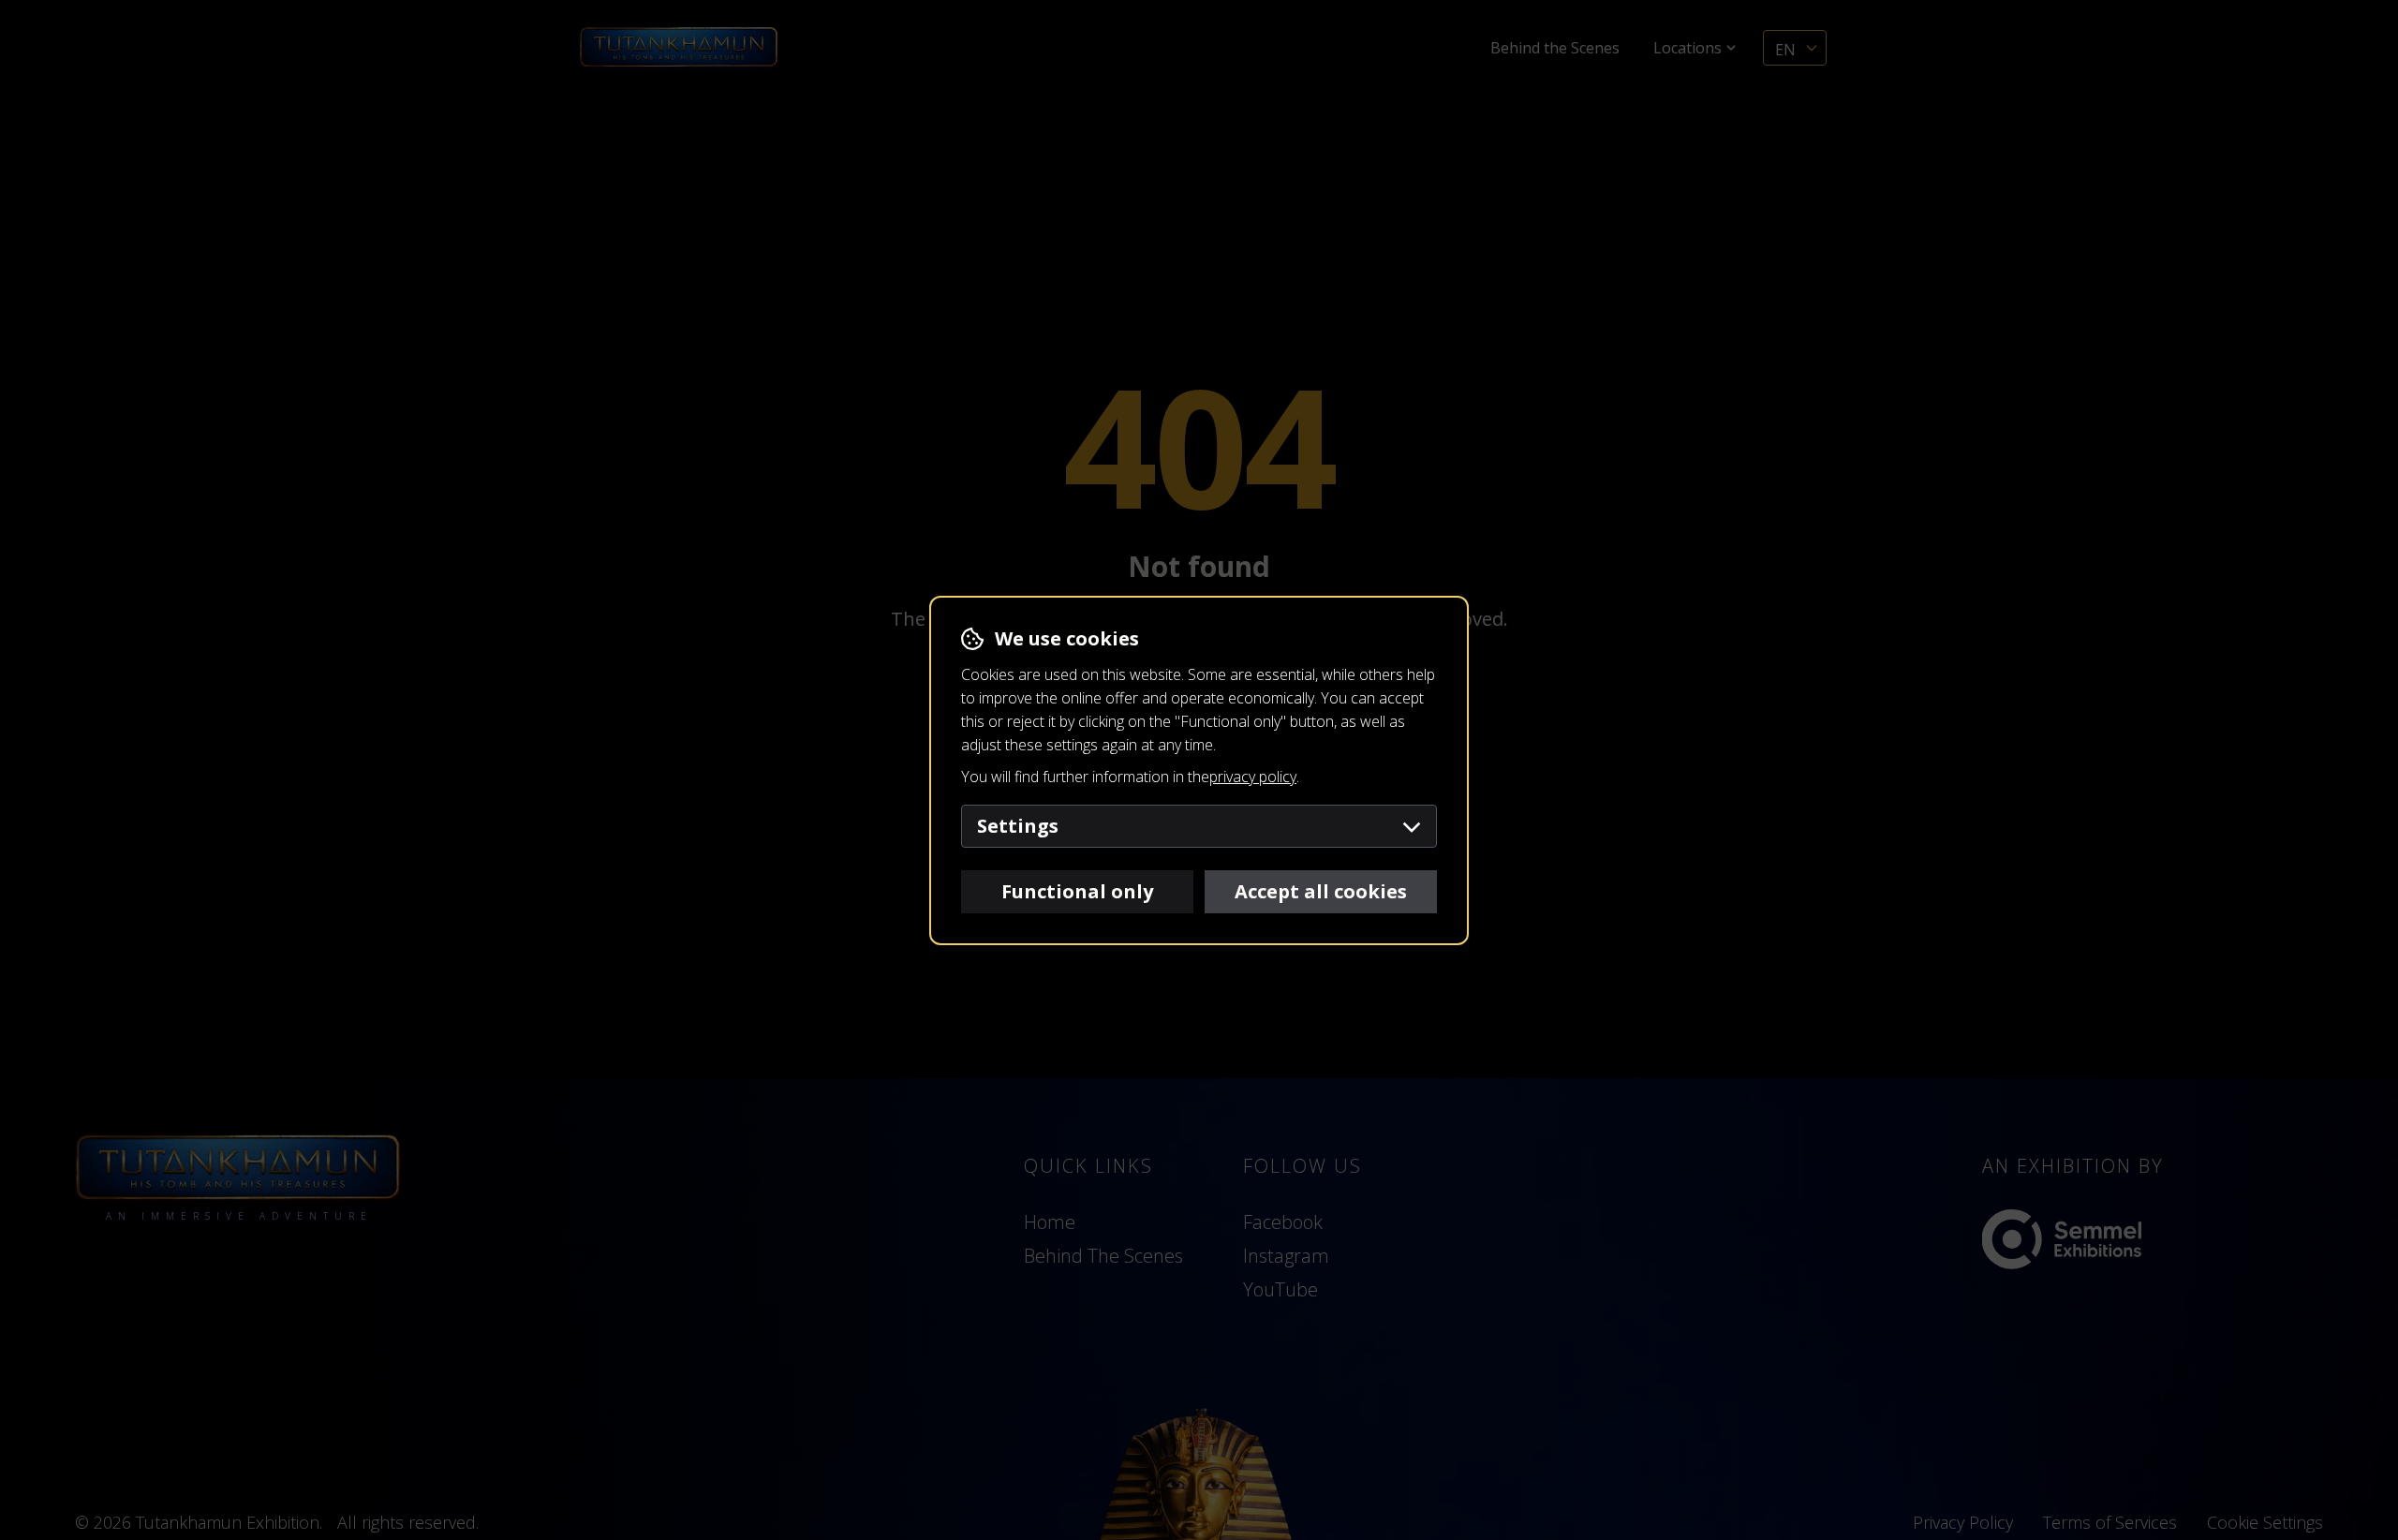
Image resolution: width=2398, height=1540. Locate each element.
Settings (1018, 826)
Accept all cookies (1321, 891)
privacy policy (1253, 777)
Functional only (1077, 891)
